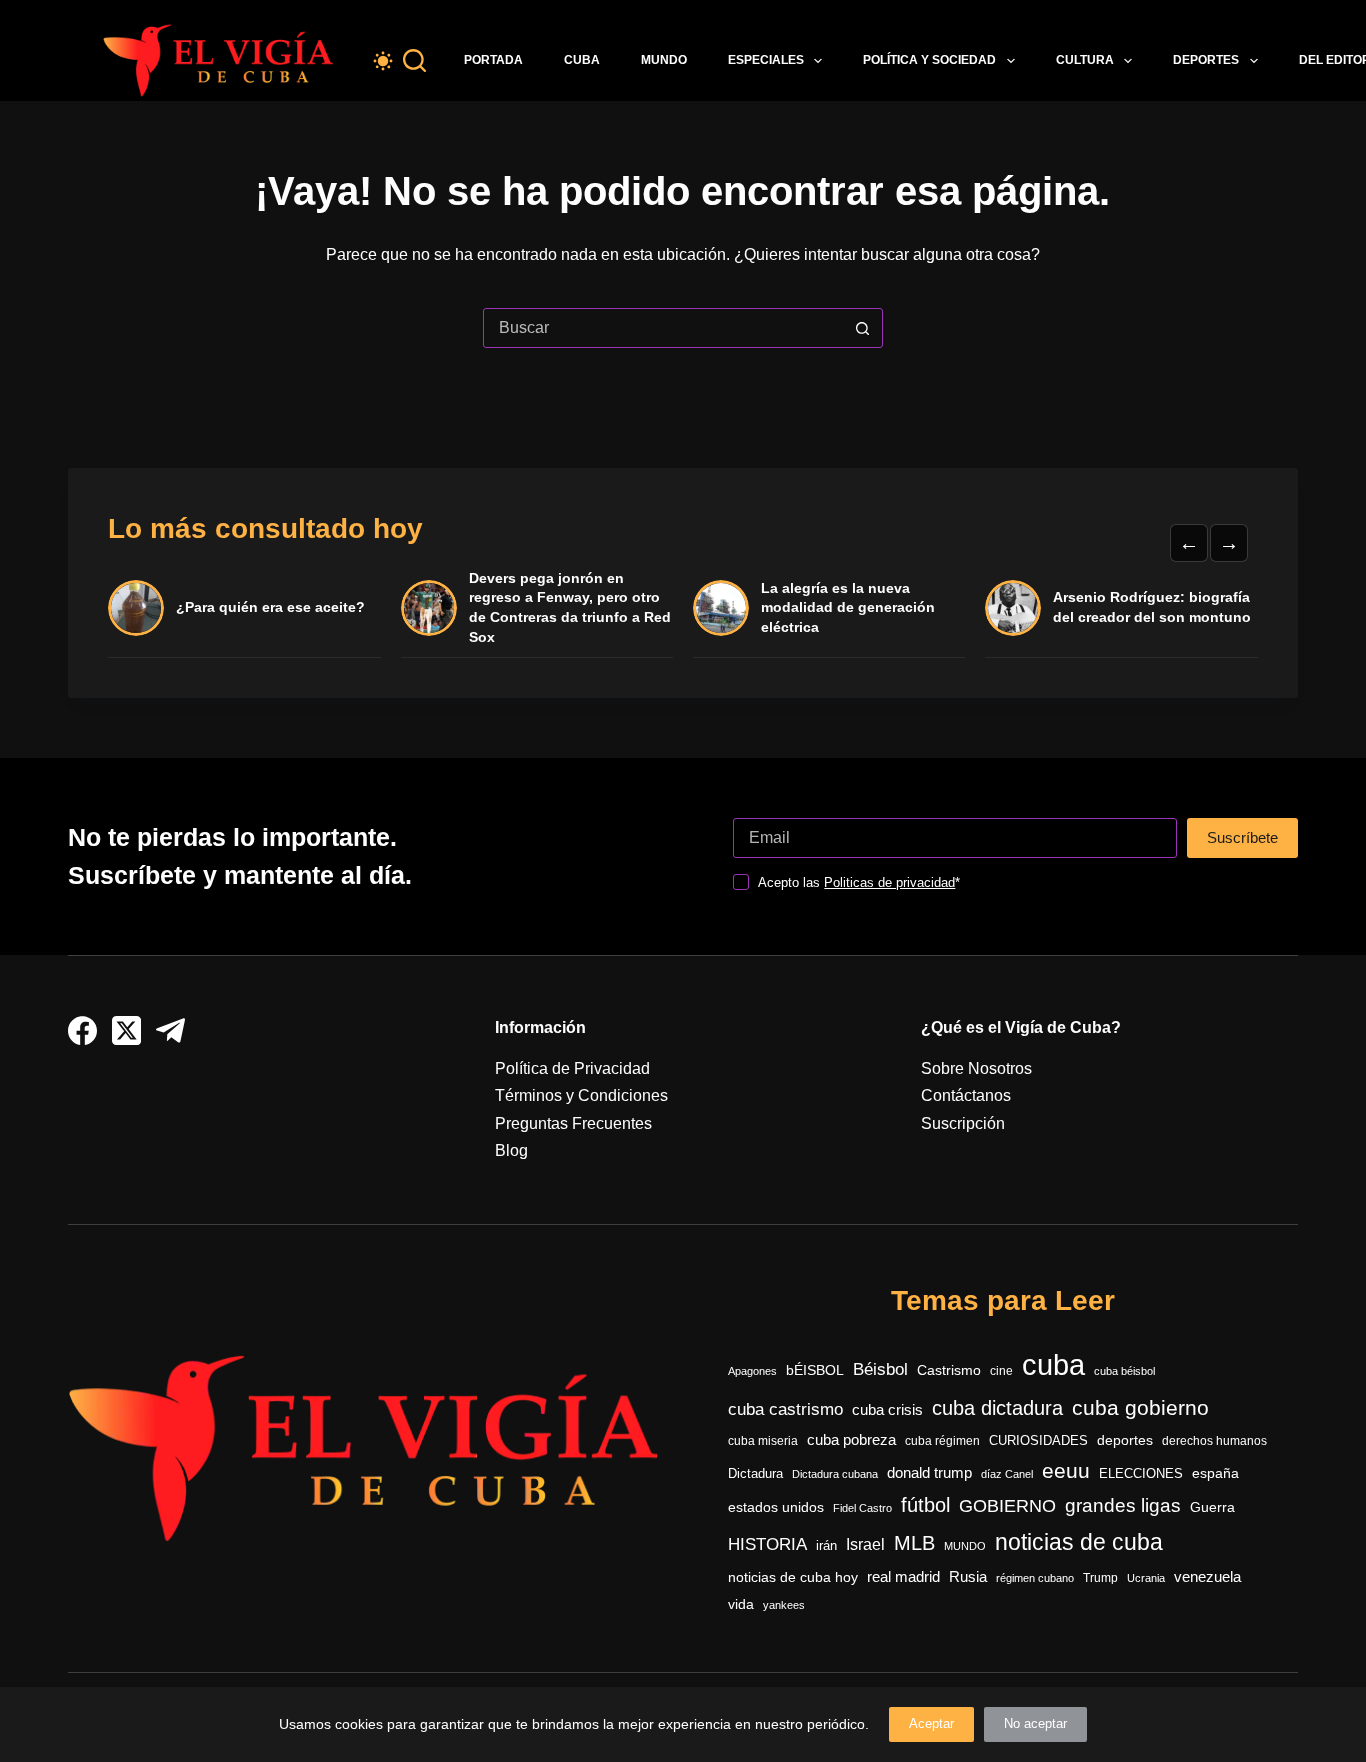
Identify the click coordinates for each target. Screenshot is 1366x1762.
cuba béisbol (1124, 1371)
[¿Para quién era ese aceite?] (136, 608)
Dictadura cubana (835, 1474)
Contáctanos (966, 1095)
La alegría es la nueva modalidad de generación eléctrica (848, 607)
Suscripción (963, 1123)
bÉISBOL (815, 1370)
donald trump (929, 1472)
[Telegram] (170, 1030)
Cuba (582, 60)
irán (826, 1546)
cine (1001, 1371)
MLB (914, 1543)
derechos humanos (1214, 1441)
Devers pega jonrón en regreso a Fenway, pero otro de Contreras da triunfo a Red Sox (570, 607)
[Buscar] (414, 60)
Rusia (968, 1577)
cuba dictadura (997, 1408)
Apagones (752, 1371)
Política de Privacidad (572, 1068)
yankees (784, 1605)
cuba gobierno (1140, 1407)
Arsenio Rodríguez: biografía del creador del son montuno (1152, 607)
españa (1215, 1473)
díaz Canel (1007, 1474)
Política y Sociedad (929, 60)
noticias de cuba (1079, 1542)
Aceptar (931, 1723)
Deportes (1206, 60)
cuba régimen (942, 1440)
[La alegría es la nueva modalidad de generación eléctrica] (721, 608)
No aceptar (1035, 1723)
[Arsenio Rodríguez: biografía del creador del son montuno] (1013, 608)
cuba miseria (763, 1441)
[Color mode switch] (383, 61)
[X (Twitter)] (126, 1030)
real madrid (903, 1577)
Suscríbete (1242, 837)
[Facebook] (82, 1030)
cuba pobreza (851, 1439)
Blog (511, 1150)
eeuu (1066, 1471)
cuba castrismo (785, 1409)
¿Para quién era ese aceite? (270, 607)
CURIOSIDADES (1038, 1441)
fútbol (925, 1505)
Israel (865, 1544)
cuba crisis (887, 1409)
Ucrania (1146, 1578)
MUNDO (965, 1546)
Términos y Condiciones (581, 1095)
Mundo (664, 60)
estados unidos (776, 1507)
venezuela (1207, 1576)
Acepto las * (859, 882)
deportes (1125, 1440)
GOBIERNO (1007, 1506)
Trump (1100, 1578)
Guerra (1212, 1507)
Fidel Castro (862, 1508)
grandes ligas (1123, 1505)
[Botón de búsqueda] (863, 328)
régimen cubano (1035, 1578)
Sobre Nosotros (976, 1068)
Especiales (766, 60)
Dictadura (755, 1473)
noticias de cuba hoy (793, 1577)
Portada (493, 60)
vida (741, 1604)
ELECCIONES (1141, 1473)
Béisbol (880, 1369)
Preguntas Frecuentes (573, 1123)
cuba (1053, 1364)
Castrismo (949, 1370)
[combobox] (664, 328)
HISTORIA (767, 1544)
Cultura (1085, 60)
